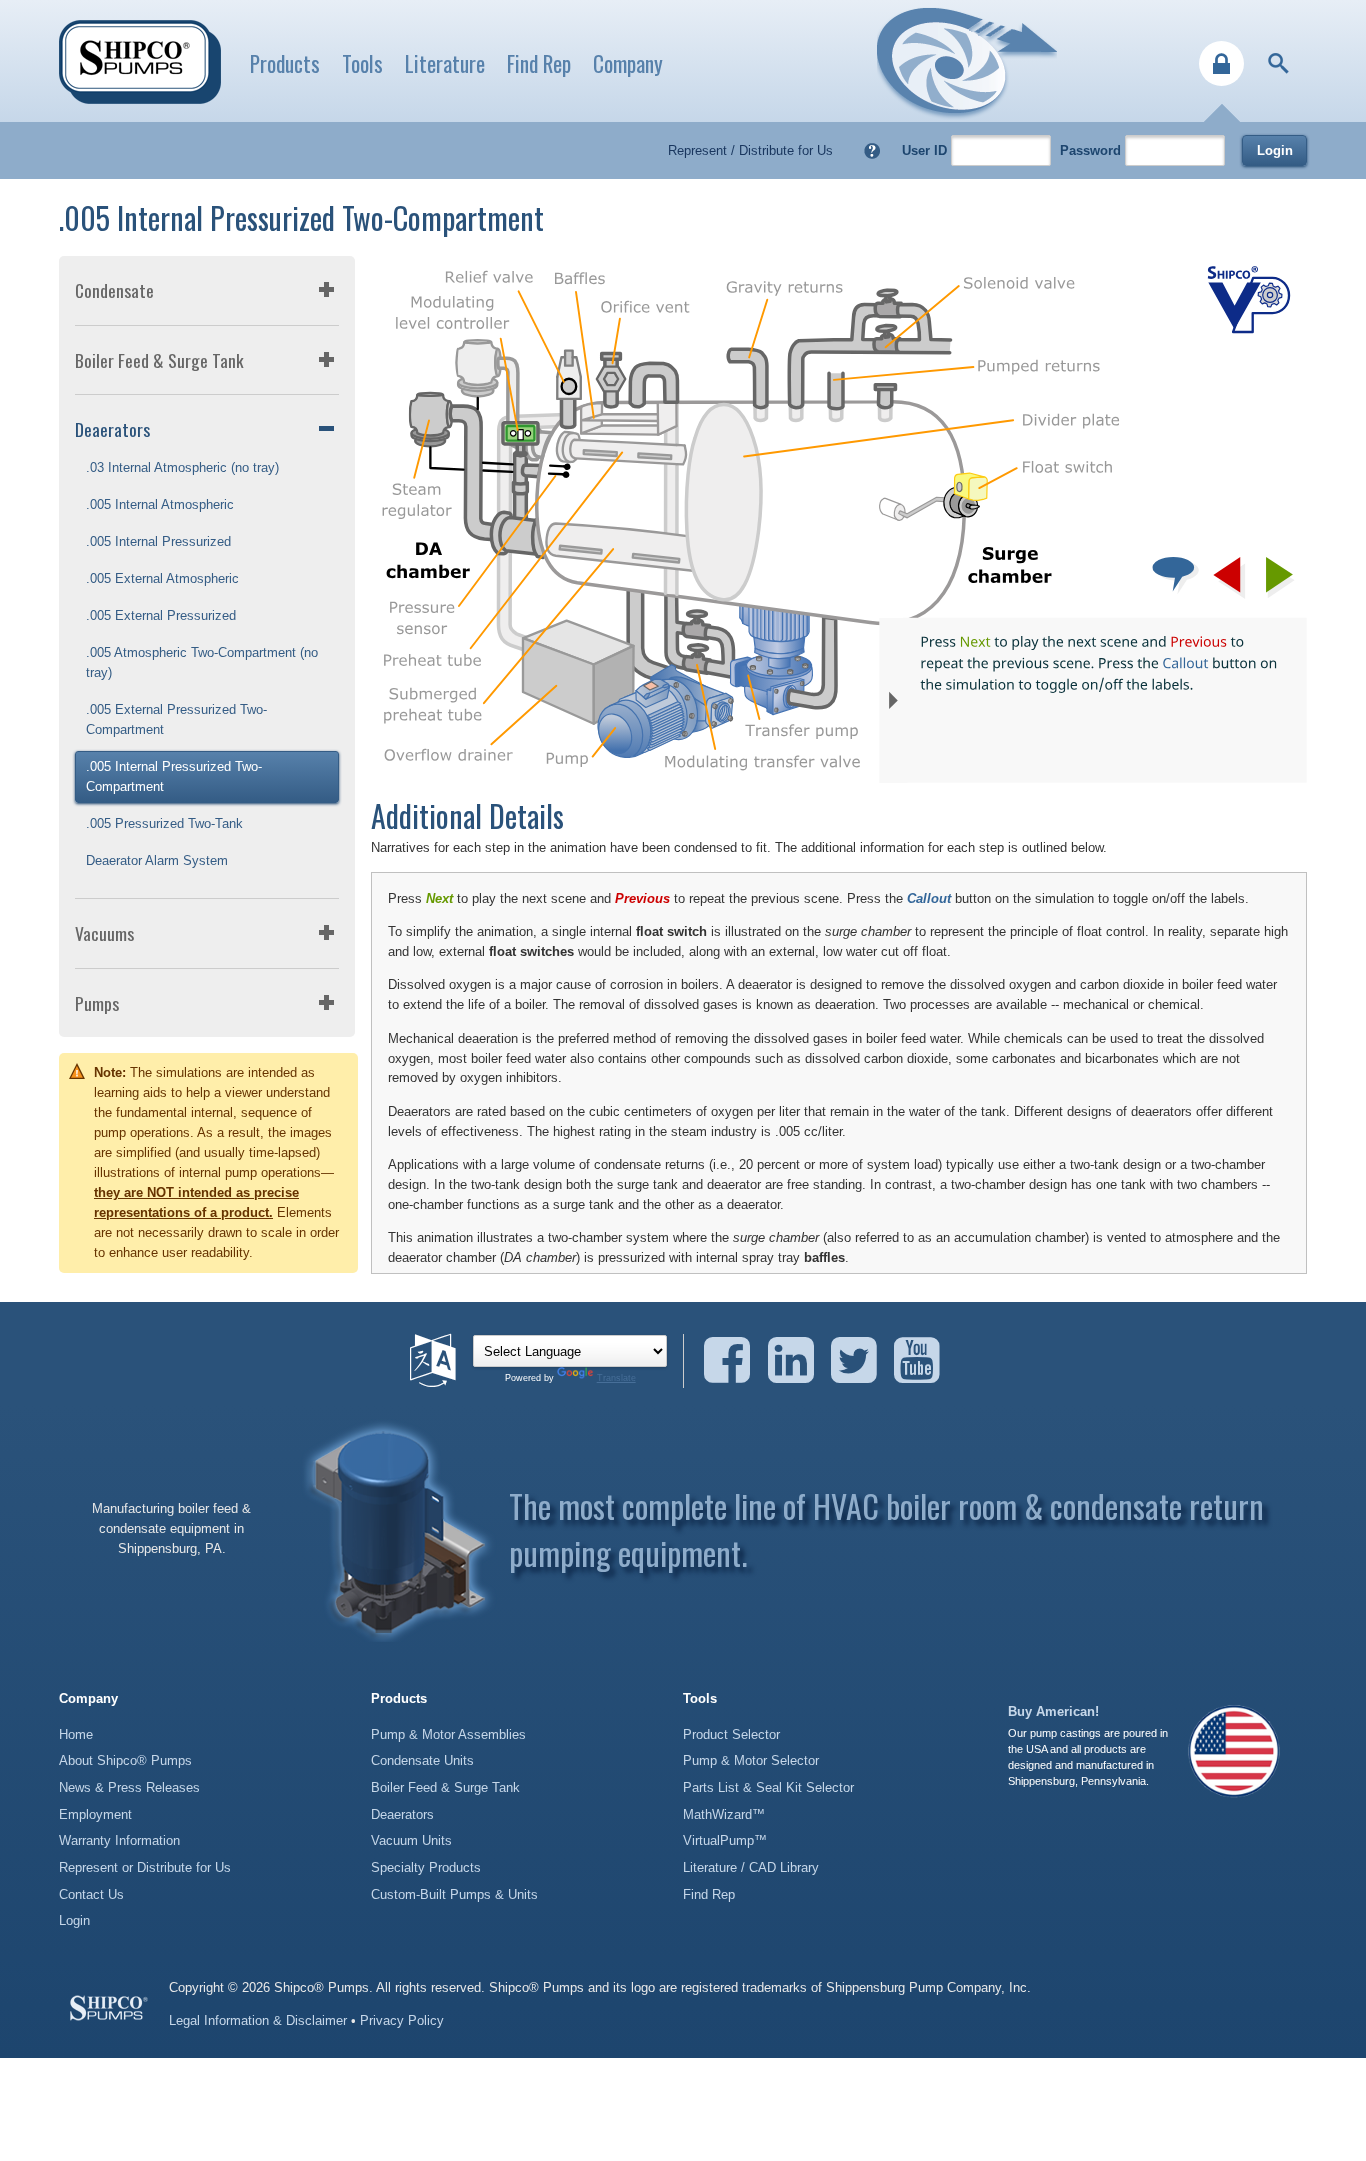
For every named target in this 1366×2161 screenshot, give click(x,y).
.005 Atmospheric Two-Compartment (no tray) (202, 662)
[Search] (1278, 63)
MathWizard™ (724, 1814)
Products (285, 63)
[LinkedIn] (797, 1360)
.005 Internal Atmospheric (160, 504)
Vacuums (104, 933)
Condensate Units (422, 1760)
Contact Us (91, 1894)
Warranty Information (119, 1840)
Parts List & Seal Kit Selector (768, 1787)
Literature (445, 63)
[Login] (1221, 63)
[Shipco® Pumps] (140, 62)
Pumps (97, 1003)
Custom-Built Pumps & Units (454, 1894)
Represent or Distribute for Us (145, 1867)
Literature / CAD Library (751, 1867)
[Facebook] (733, 1360)
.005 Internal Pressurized (158, 541)
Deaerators (112, 429)
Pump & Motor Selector (751, 1760)
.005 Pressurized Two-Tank (164, 823)
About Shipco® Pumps (125, 1760)
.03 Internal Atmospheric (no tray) (182, 467)
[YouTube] (917, 1360)
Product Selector (731, 1734)
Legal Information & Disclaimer (258, 2020)
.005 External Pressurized (161, 615)
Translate (616, 1378)
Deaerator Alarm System (157, 860)
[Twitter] (860, 1360)
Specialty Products (426, 1867)
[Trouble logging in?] (872, 150)
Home (76, 1734)
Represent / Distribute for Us (750, 150)
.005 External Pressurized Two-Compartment (176, 719)
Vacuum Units (411, 1840)
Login (1275, 150)
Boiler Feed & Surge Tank (159, 360)
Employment (95, 1814)
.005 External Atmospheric (162, 578)
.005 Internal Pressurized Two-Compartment (174, 776)
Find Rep (539, 63)
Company (628, 63)
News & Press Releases (129, 1787)
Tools (362, 63)
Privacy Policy (402, 2020)
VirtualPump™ (725, 1840)
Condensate (114, 290)
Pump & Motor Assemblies (448, 1734)
